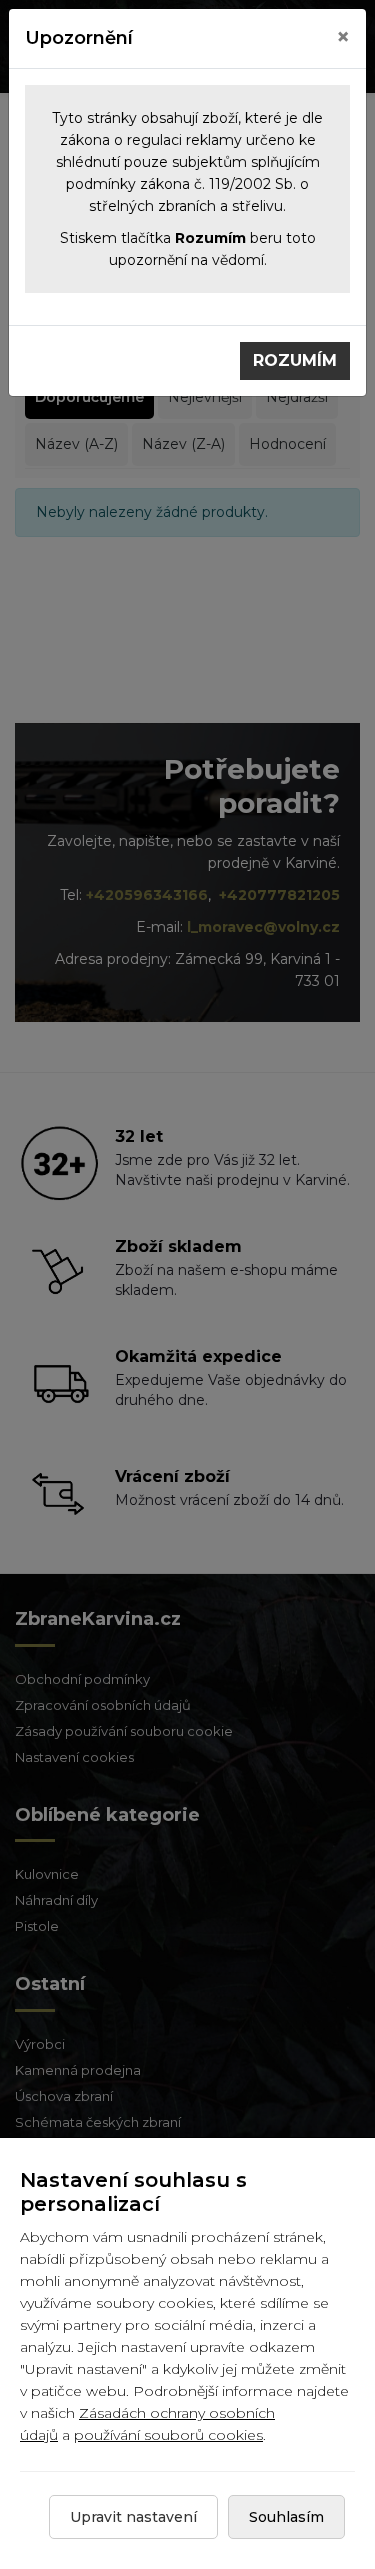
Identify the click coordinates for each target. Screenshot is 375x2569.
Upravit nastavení (133, 2517)
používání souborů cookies (168, 2435)
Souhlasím (286, 2517)
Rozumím (295, 360)
